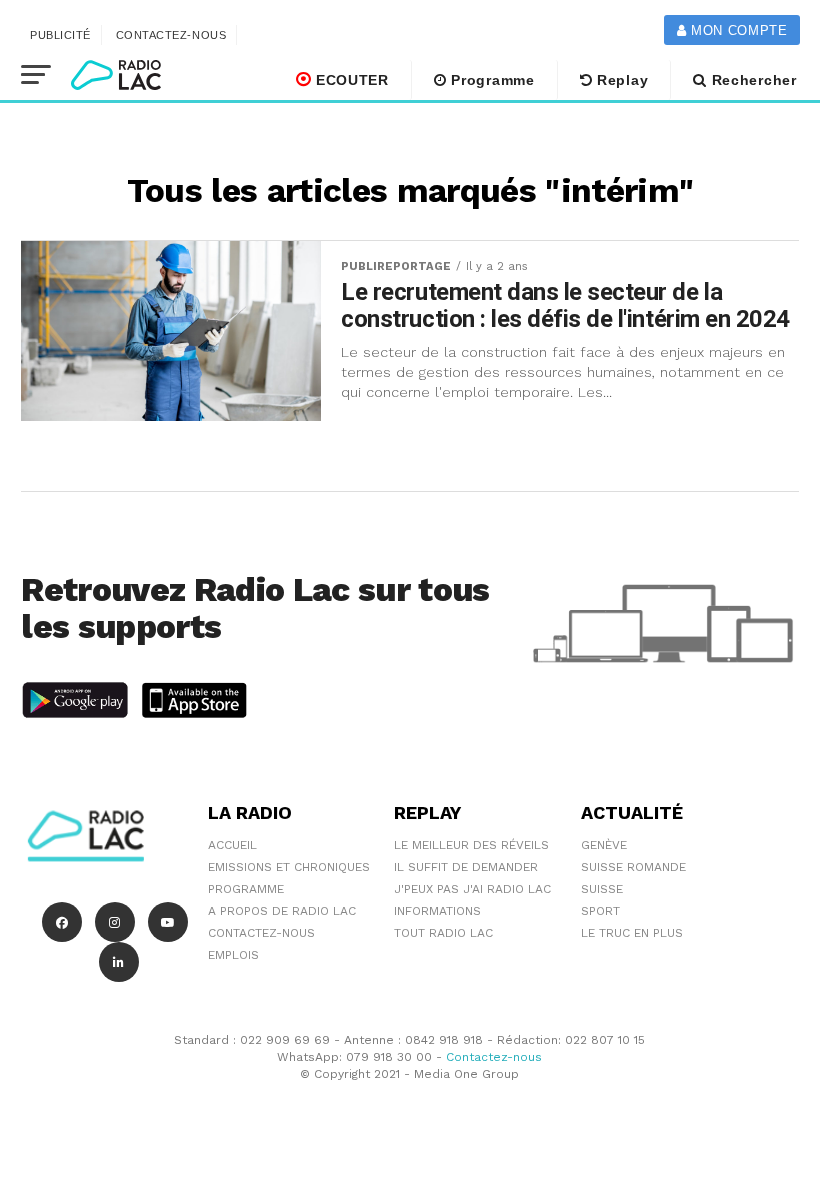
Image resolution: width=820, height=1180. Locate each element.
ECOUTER (350, 80)
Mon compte (736, 30)
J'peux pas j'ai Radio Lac (472, 889)
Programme (491, 80)
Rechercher (752, 80)
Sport (600, 911)
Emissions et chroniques (289, 867)
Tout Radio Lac (443, 933)
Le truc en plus (632, 933)
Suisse (602, 889)
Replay (620, 80)
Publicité (60, 35)
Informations (437, 911)
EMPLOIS (233, 955)
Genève (604, 845)
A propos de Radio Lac (282, 911)
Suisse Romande (633, 867)
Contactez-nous (171, 35)
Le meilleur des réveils (471, 845)
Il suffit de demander (466, 867)
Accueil (232, 845)
